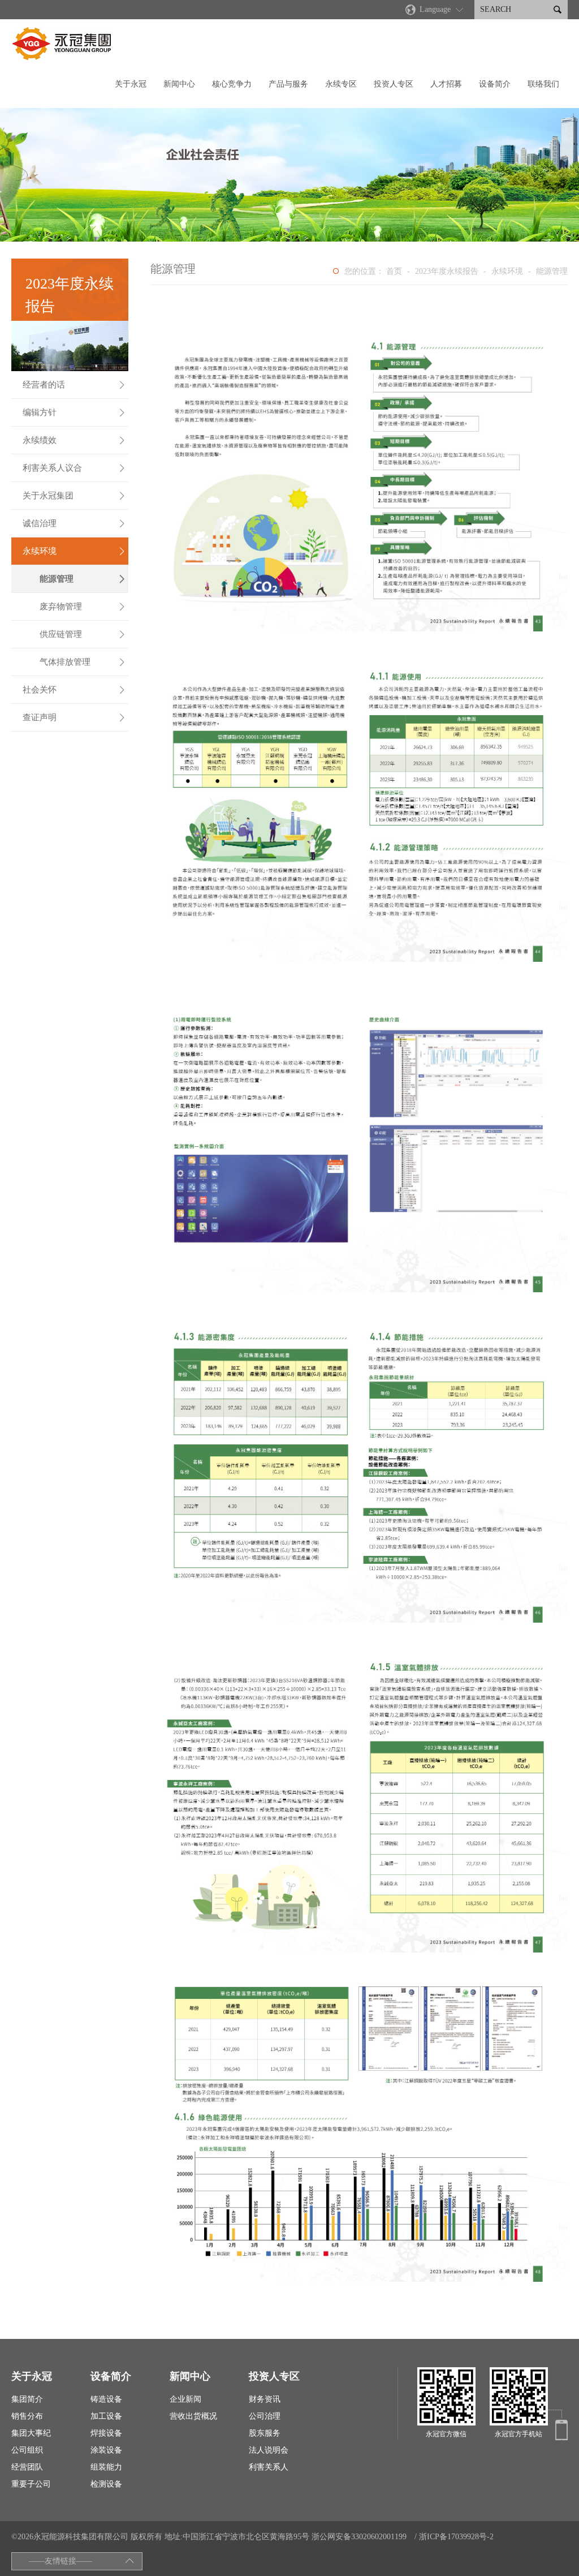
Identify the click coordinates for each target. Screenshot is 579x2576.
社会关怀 (74, 690)
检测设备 (106, 2484)
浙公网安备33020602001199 (359, 2537)
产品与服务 (288, 84)
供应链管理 (83, 634)
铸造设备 (106, 2399)
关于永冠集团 (74, 496)
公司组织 (27, 2450)
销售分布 (27, 2416)
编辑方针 (74, 412)
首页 (394, 271)
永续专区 (341, 84)
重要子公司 (31, 2484)
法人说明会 (269, 2450)
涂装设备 (106, 2450)
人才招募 (446, 84)
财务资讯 (265, 2399)
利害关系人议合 (74, 468)
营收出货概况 (193, 2416)
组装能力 (106, 2467)
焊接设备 (106, 2433)
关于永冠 (131, 84)
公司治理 (265, 2416)
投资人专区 (394, 84)
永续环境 (74, 551)
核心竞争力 (232, 84)
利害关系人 (269, 2467)
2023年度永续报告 (447, 271)
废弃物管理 (83, 607)
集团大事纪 (31, 2433)
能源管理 (83, 579)
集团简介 (27, 2399)
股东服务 (265, 2433)
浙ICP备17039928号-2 (456, 2537)
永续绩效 (74, 440)
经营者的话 (74, 385)
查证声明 (74, 717)
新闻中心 (179, 84)
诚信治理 (74, 523)
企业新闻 (185, 2399)
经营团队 (27, 2467)
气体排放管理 (83, 662)
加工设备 (106, 2416)
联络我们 (543, 84)
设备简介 (495, 84)
